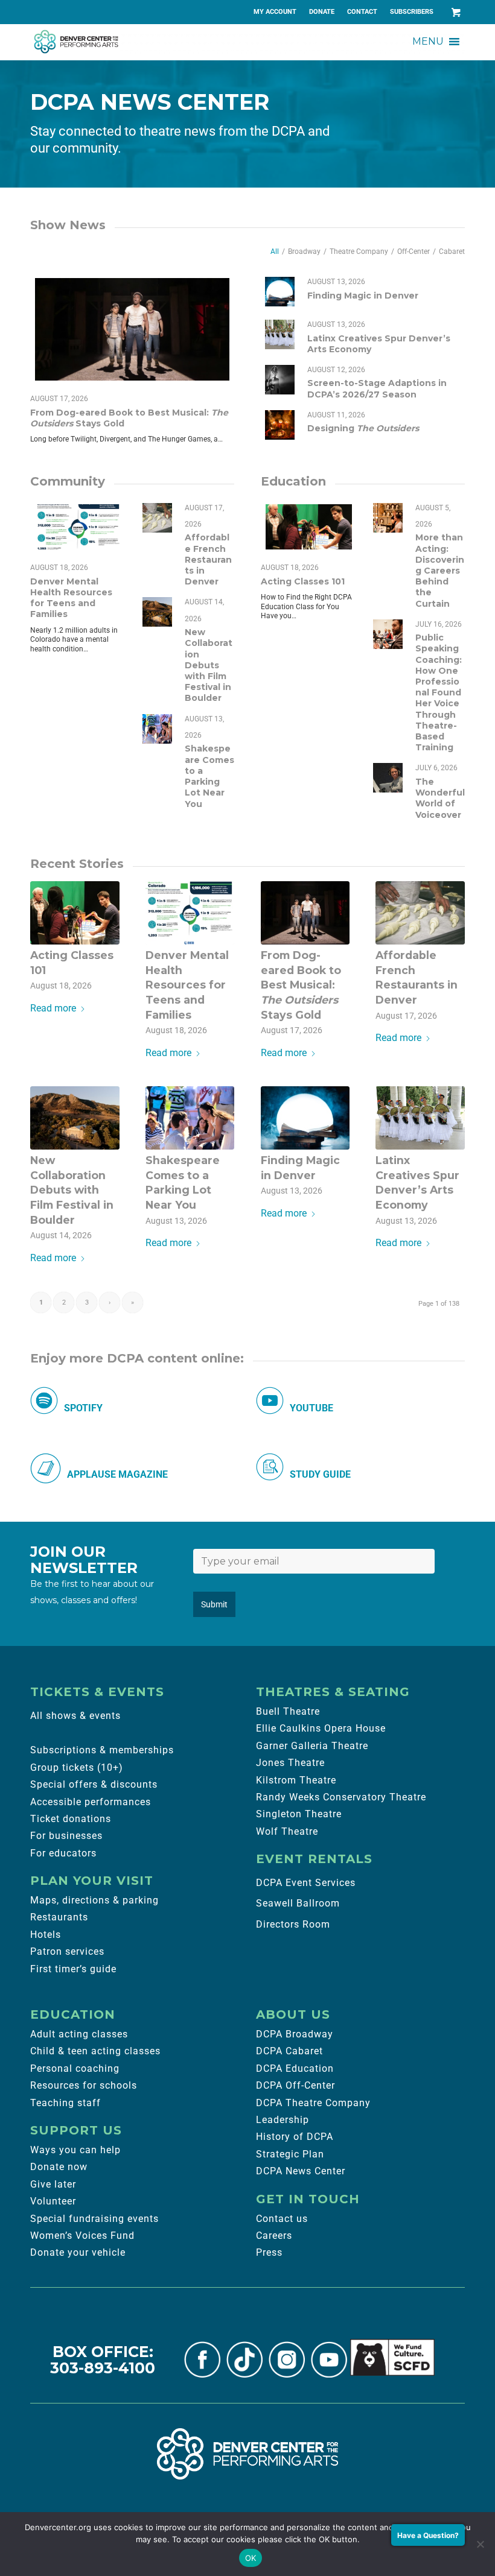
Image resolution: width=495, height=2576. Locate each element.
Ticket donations (71, 1819)
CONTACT (362, 12)
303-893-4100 (103, 2368)
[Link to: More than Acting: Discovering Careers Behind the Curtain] (388, 518)
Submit (214, 1604)
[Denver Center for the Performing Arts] (247, 2454)
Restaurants (59, 1917)
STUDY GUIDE (320, 1474)
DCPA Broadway (295, 2034)
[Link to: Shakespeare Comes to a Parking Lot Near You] (157, 729)
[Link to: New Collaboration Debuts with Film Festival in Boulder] (157, 612)
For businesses (66, 1836)
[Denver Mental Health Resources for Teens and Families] (190, 913)
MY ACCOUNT (275, 12)
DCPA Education (295, 2068)
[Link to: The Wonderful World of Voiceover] (388, 778)
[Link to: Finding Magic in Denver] (280, 292)
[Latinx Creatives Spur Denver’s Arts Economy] (420, 1118)
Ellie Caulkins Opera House (321, 1728)
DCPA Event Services (306, 1883)
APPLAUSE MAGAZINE (117, 1474)
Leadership (283, 2120)
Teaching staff (65, 2103)
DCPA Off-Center (295, 2085)
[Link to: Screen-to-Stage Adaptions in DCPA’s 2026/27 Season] (280, 380)
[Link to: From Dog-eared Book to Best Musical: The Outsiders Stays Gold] (132, 329)
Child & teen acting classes (95, 2051)
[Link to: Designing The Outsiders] (280, 425)
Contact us (282, 2219)
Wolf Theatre (287, 1831)
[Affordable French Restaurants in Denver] (420, 913)
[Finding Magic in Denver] (305, 1118)
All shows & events (75, 1716)
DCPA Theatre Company (313, 2103)
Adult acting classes (79, 2034)
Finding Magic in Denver (363, 296)
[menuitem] (275, 12)
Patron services (67, 1951)
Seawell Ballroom (298, 1903)
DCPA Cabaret (289, 2051)
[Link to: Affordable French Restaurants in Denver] (157, 518)
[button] (428, 42)
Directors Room (293, 1924)
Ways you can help (75, 2150)
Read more (53, 1008)
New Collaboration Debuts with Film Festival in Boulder (209, 665)
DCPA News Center (301, 2171)
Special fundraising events (94, 2219)
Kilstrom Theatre (296, 1780)
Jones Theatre (290, 1763)
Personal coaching (75, 2068)
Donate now (59, 2167)
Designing (363, 428)
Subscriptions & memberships (102, 1750)
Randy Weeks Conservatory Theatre (341, 1797)
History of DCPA (295, 2137)
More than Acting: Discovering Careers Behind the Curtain (440, 570)
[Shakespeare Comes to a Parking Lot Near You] (190, 1118)
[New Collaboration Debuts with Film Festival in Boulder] (75, 1118)
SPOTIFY (83, 1408)
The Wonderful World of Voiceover (440, 798)
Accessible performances (91, 1802)
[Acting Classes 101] (75, 913)
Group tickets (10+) (77, 1767)
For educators (63, 1853)
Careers (274, 2236)
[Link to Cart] (456, 12)
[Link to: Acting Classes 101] (309, 527)
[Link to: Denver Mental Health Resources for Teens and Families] (78, 527)
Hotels (46, 1935)
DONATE (322, 12)
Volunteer (53, 2201)
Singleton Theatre (299, 1814)
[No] (480, 2544)
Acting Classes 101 (303, 581)
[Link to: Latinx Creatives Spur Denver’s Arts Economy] (280, 334)
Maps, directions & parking (94, 1900)
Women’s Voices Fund (82, 2236)
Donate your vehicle (78, 2252)
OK (251, 2558)
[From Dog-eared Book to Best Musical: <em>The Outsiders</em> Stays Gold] (305, 913)
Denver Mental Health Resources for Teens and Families (71, 598)
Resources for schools (84, 2085)
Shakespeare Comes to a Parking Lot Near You (209, 776)
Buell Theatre (288, 1711)
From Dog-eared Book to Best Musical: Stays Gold (301, 985)
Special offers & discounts (94, 1784)
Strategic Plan (290, 2154)
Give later (53, 2184)
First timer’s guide (73, 1969)
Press (269, 2252)
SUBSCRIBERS (412, 12)
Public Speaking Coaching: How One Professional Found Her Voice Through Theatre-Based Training (439, 692)
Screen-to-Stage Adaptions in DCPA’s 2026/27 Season (377, 388)
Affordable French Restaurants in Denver (208, 559)
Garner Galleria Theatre (312, 1746)
